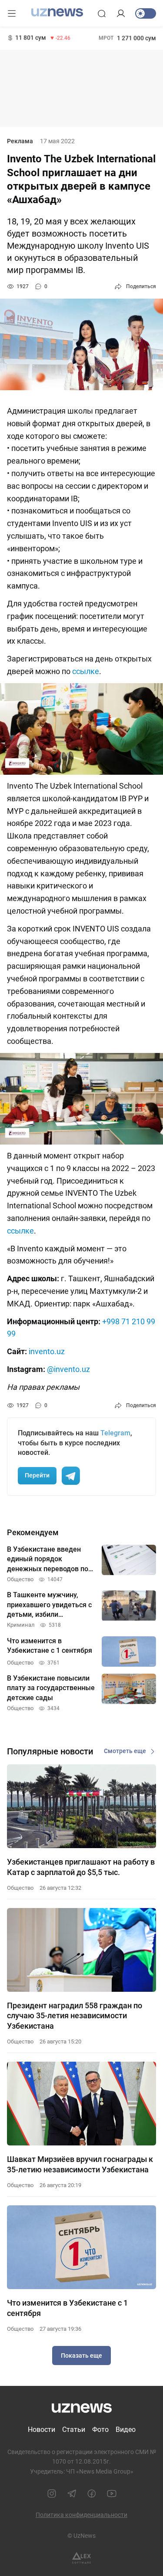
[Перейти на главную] (57, 13)
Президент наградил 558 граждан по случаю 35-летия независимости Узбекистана (75, 2016)
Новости (42, 2430)
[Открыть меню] (12, 13)
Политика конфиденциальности (81, 2515)
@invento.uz (68, 1369)
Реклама (20, 141)
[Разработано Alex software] (81, 2558)
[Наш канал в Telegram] (72, 2494)
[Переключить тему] (146, 13)
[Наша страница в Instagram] (52, 2494)
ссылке (86, 671)
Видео (126, 2430)
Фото (100, 2430)
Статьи (74, 2430)
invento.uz (47, 1351)
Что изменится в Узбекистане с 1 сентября (67, 2308)
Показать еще (81, 2356)
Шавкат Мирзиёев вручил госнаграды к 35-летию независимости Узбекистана (80, 2164)
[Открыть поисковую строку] (102, 13)
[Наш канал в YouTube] (112, 2494)
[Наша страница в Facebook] (92, 2494)
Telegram (115, 1433)
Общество (20, 1888)
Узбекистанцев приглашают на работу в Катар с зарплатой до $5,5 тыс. (81, 1867)
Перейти (37, 1475)
